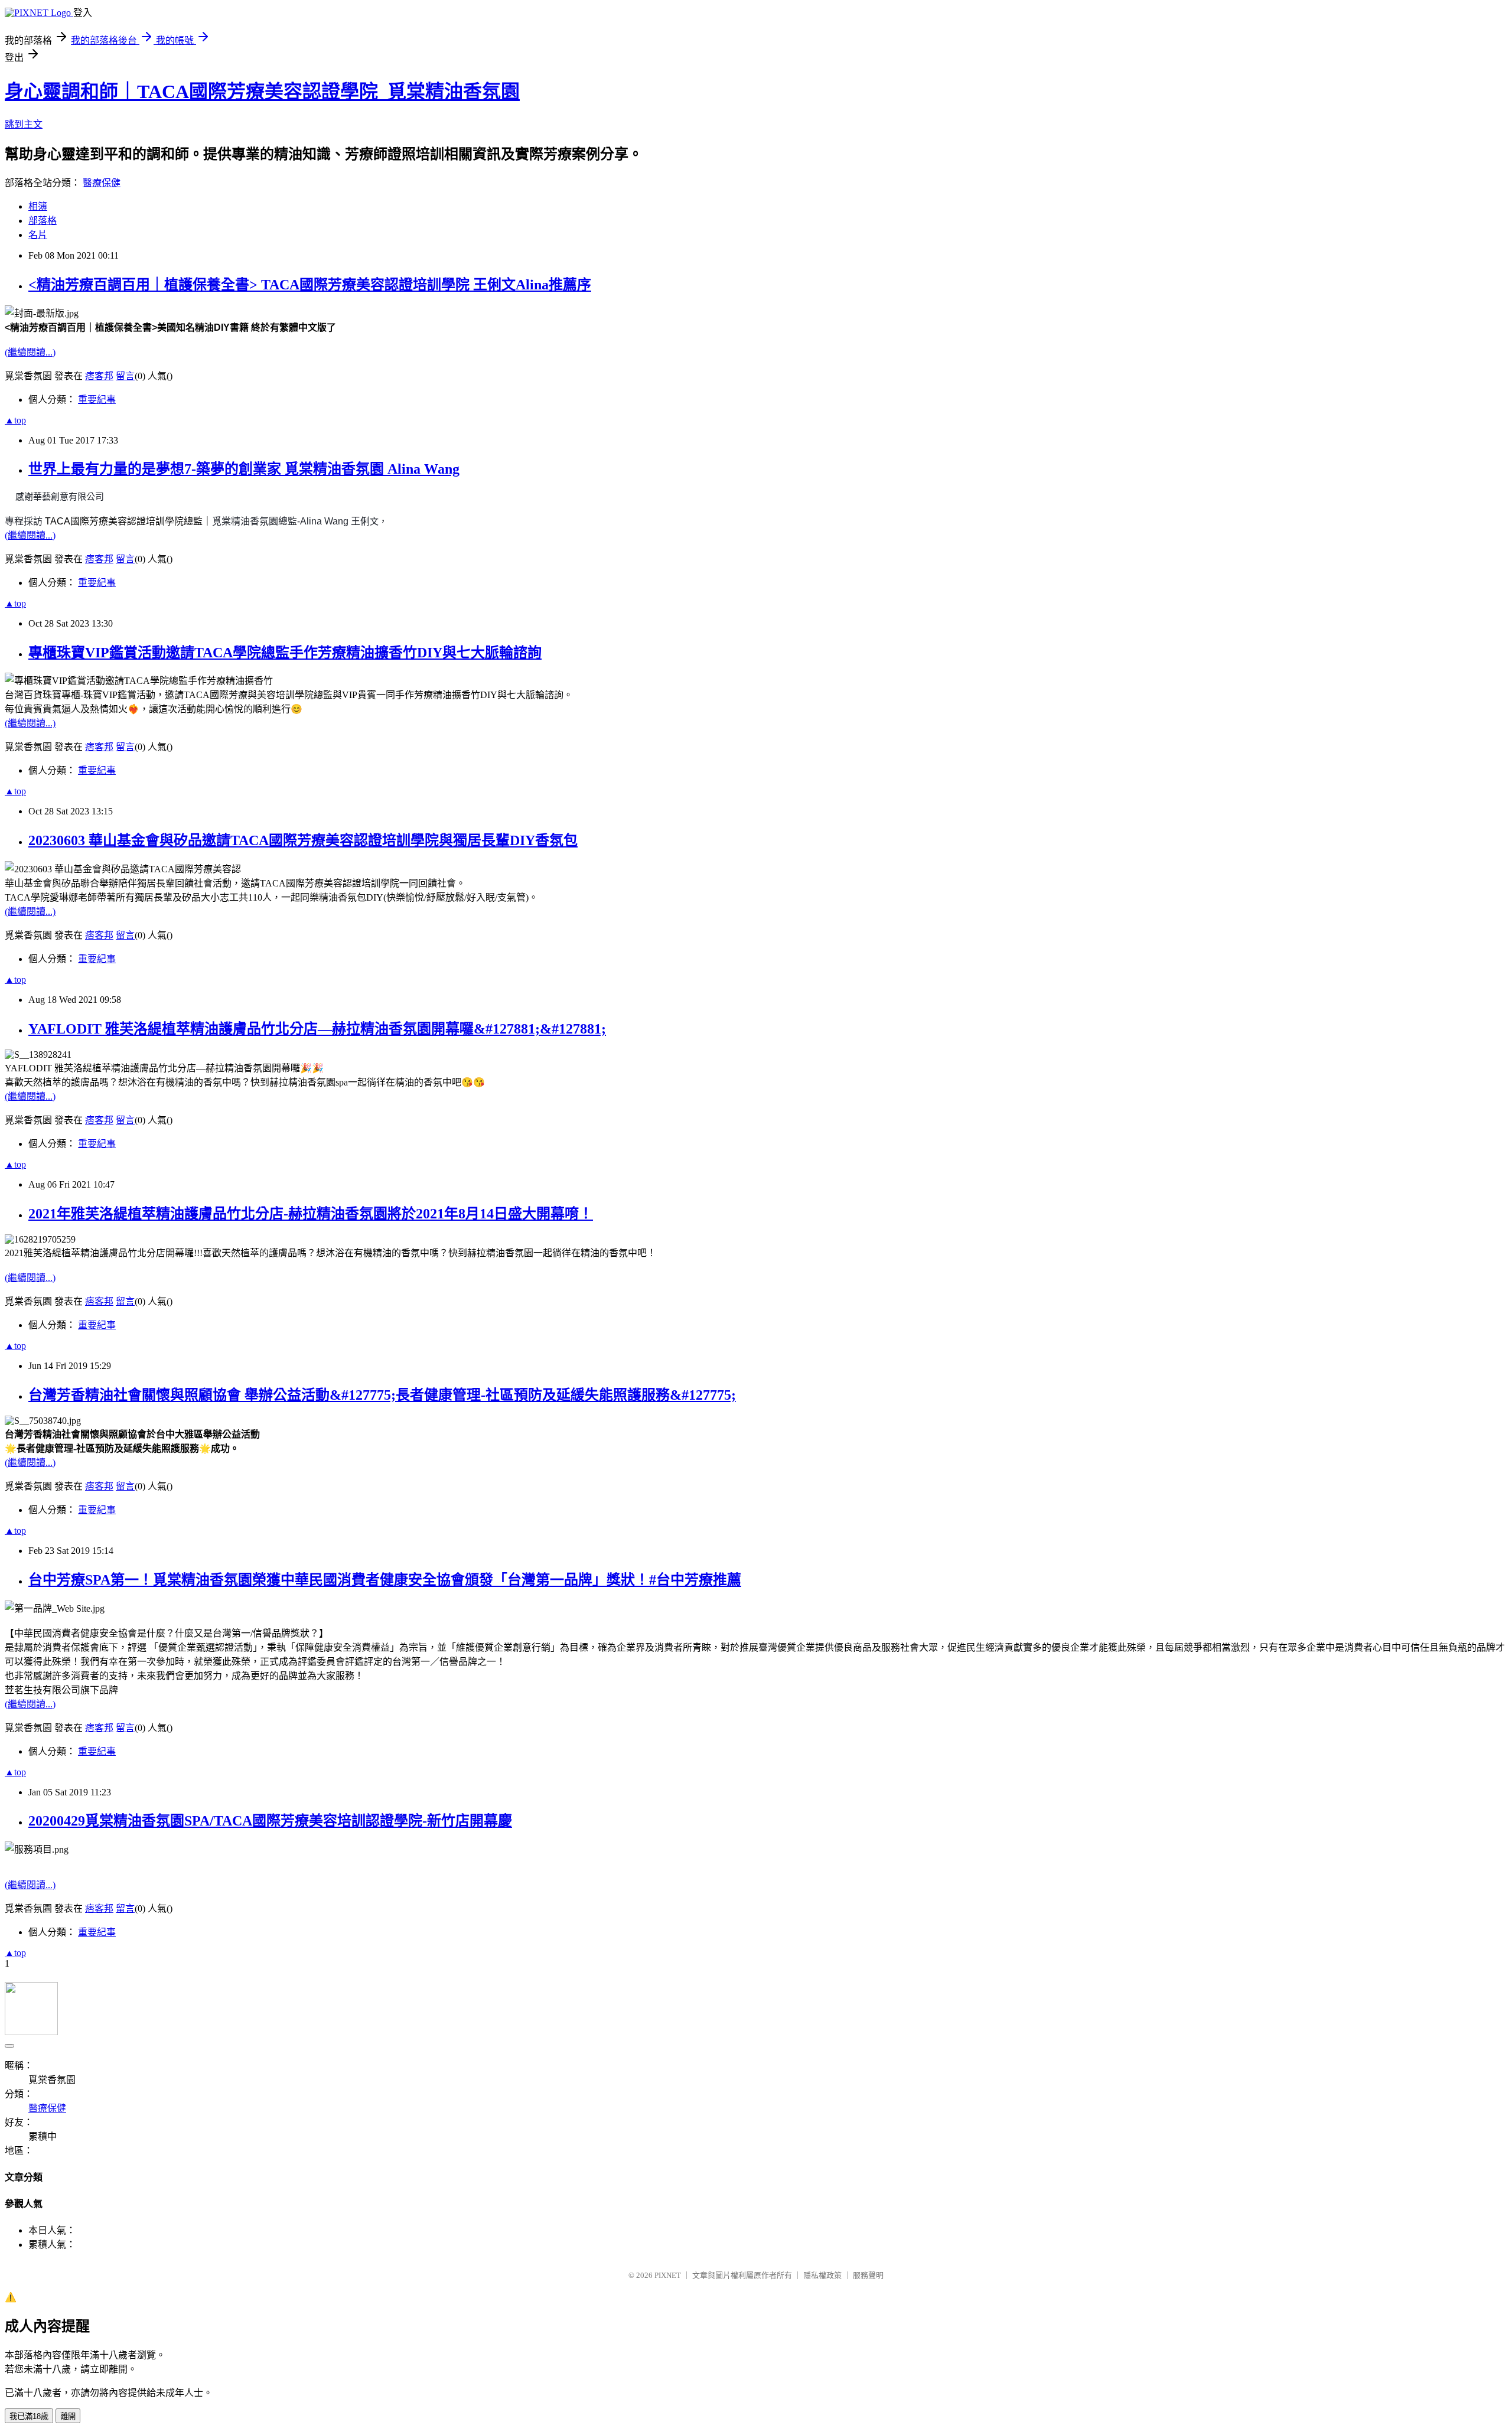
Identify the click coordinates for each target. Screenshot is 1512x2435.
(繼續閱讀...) (30, 352)
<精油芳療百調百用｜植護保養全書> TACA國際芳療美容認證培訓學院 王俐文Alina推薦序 (310, 285)
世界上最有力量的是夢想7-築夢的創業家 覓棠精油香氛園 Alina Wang (244, 469)
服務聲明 (868, 2275)
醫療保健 (102, 183)
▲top (15, 420)
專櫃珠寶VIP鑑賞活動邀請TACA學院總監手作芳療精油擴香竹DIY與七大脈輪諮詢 (285, 653)
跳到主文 (24, 124)
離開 (68, 2416)
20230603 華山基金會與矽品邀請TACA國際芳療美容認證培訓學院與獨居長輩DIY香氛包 (303, 840)
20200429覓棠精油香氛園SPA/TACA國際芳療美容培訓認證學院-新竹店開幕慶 (270, 1821)
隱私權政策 (822, 2275)
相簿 (38, 206)
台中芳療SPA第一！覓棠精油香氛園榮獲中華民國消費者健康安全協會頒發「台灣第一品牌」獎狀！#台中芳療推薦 (385, 1580)
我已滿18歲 (29, 2416)
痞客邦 (99, 376)
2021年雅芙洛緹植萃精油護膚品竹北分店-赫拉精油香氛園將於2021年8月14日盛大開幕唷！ (311, 1214)
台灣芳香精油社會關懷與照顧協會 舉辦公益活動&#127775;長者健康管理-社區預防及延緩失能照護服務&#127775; (382, 1395)
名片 (38, 235)
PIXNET (668, 2275)
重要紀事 (97, 400)
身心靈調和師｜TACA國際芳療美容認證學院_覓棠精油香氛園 (262, 92)
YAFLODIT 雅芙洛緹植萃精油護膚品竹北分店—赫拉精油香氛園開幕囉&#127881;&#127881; (317, 1029)
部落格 (43, 221)
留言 (125, 376)
